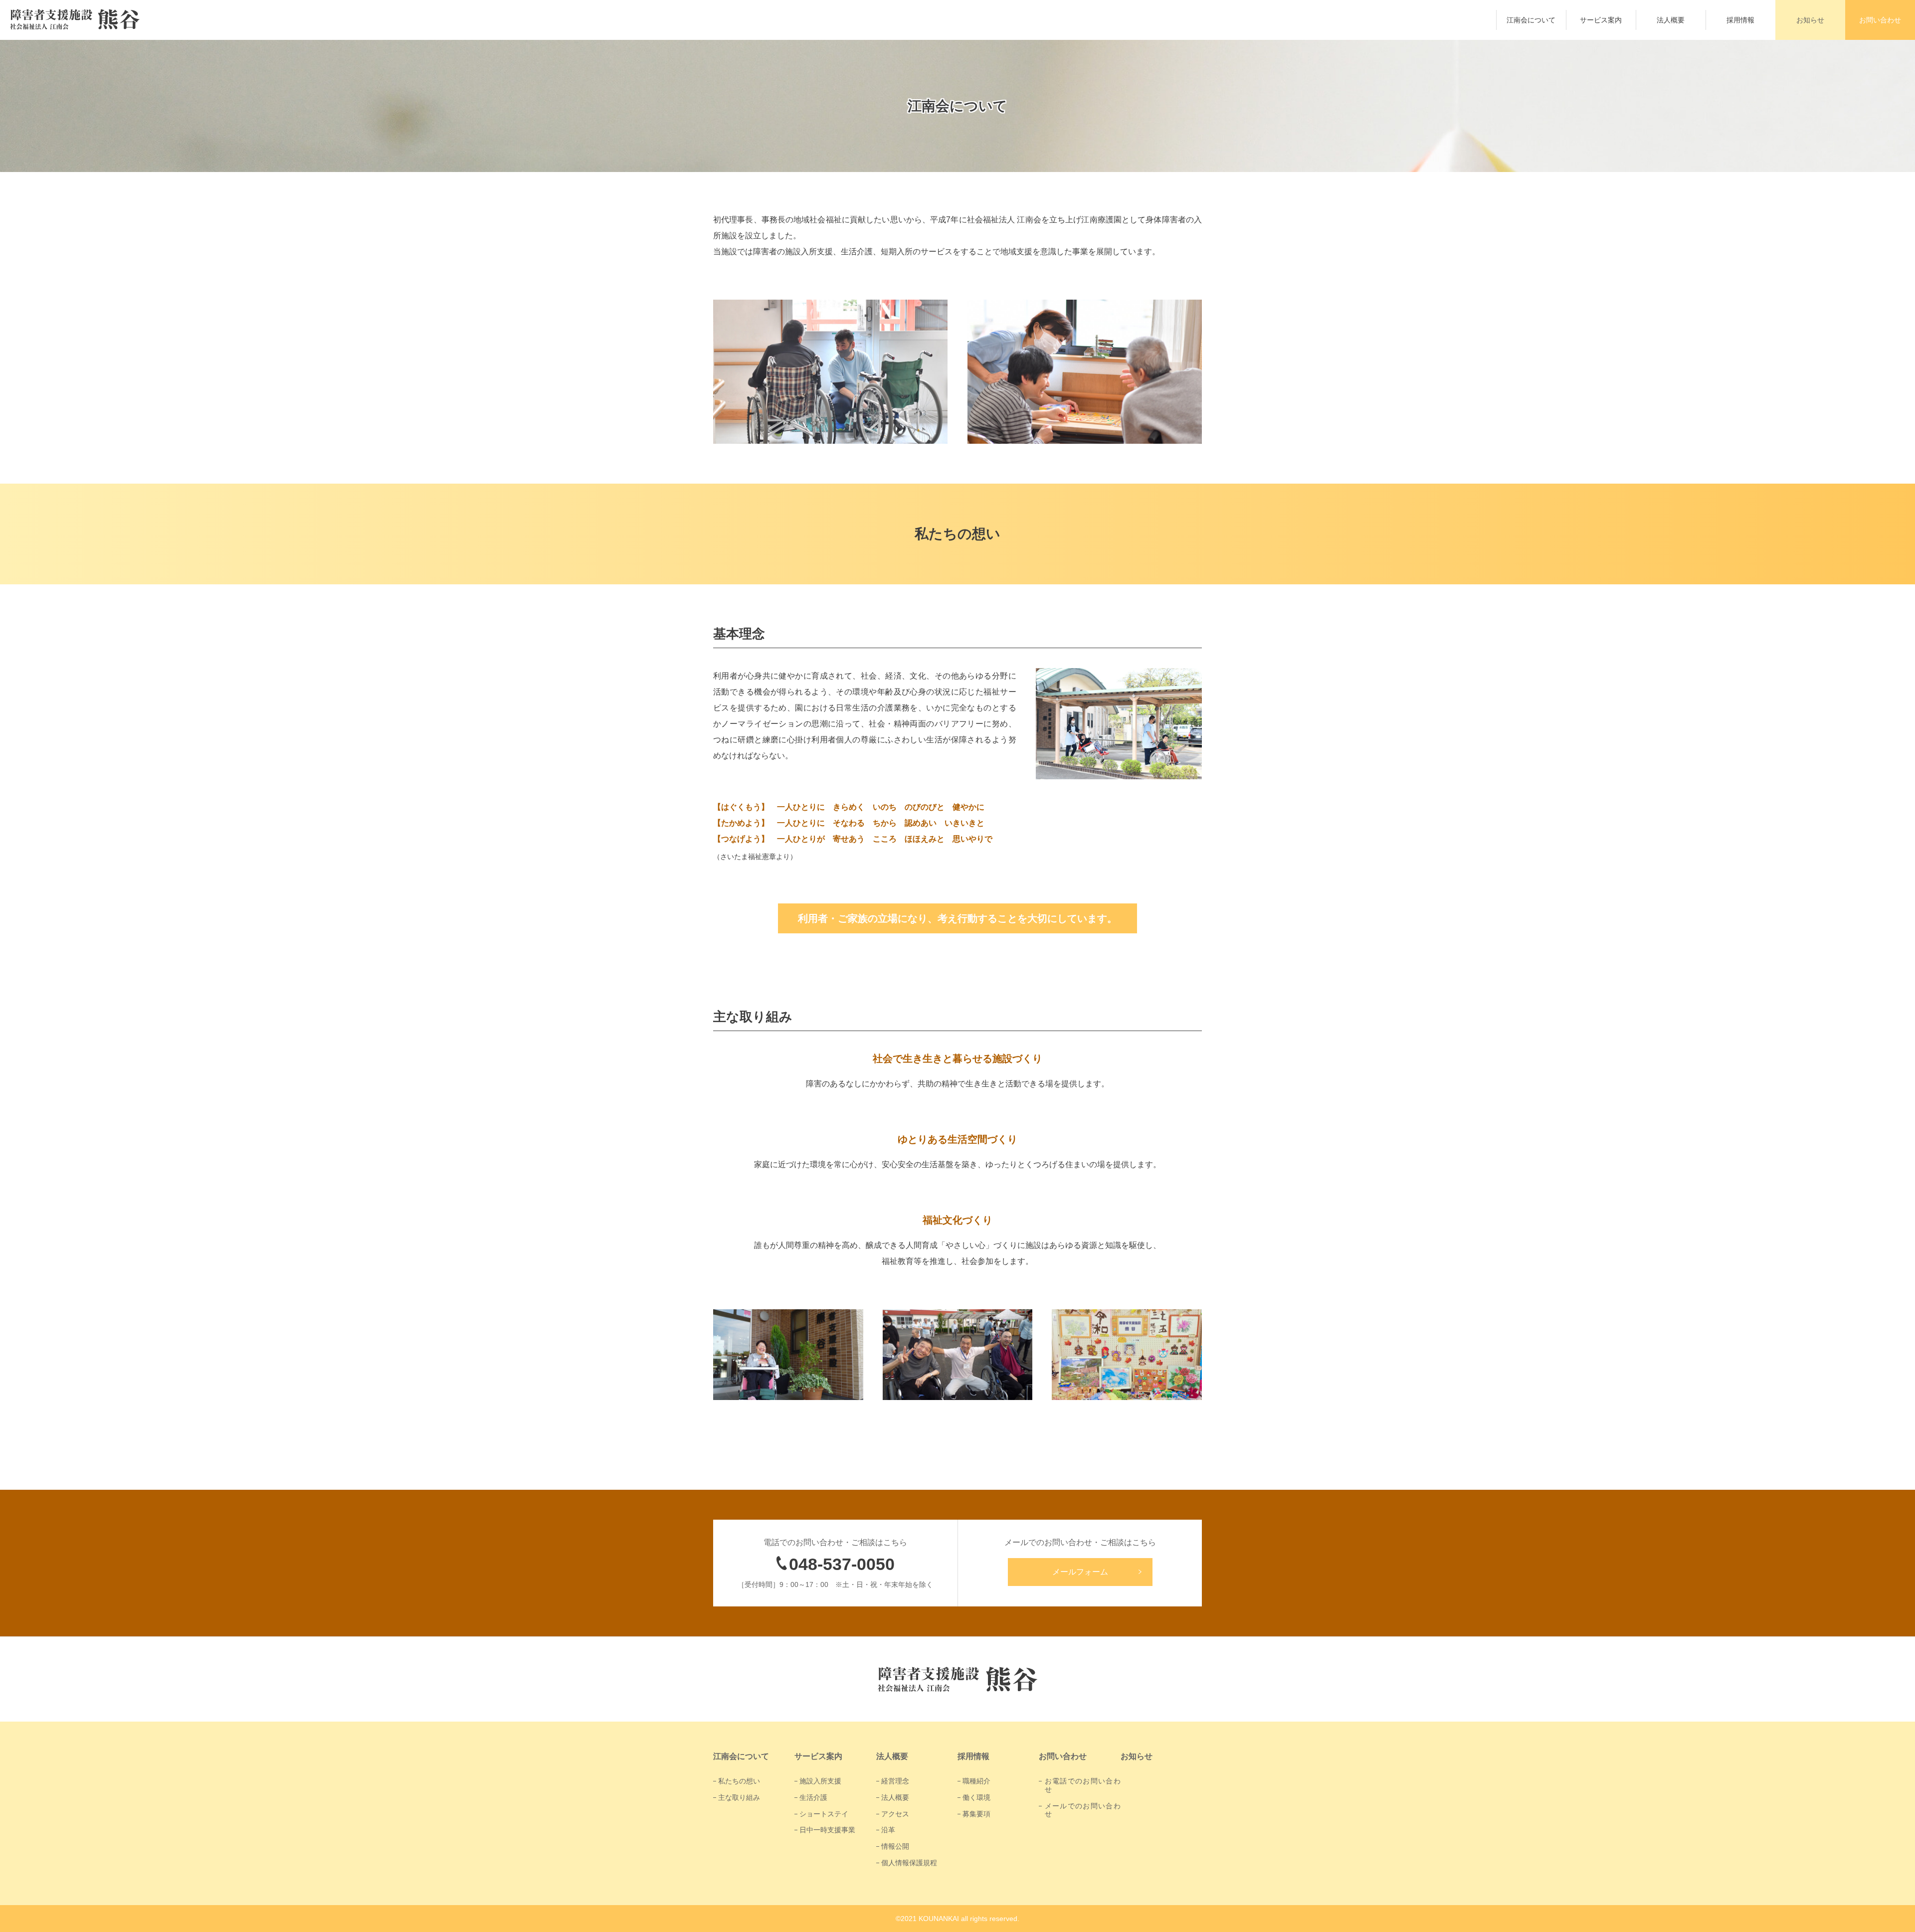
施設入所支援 (820, 1781)
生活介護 (813, 1797)
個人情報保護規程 (909, 1863)
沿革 (888, 1830)
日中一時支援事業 (827, 1830)
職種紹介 (976, 1781)
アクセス (895, 1814)
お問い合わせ (1880, 20)
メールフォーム (1080, 1572)
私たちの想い (739, 1781)
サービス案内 (1601, 20)
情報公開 (895, 1846)
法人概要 (1671, 20)
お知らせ (1810, 20)
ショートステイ (824, 1814)
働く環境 (976, 1797)
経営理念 (895, 1781)
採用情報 (1740, 20)
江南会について (1531, 20)
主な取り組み (739, 1797)
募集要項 (976, 1814)
